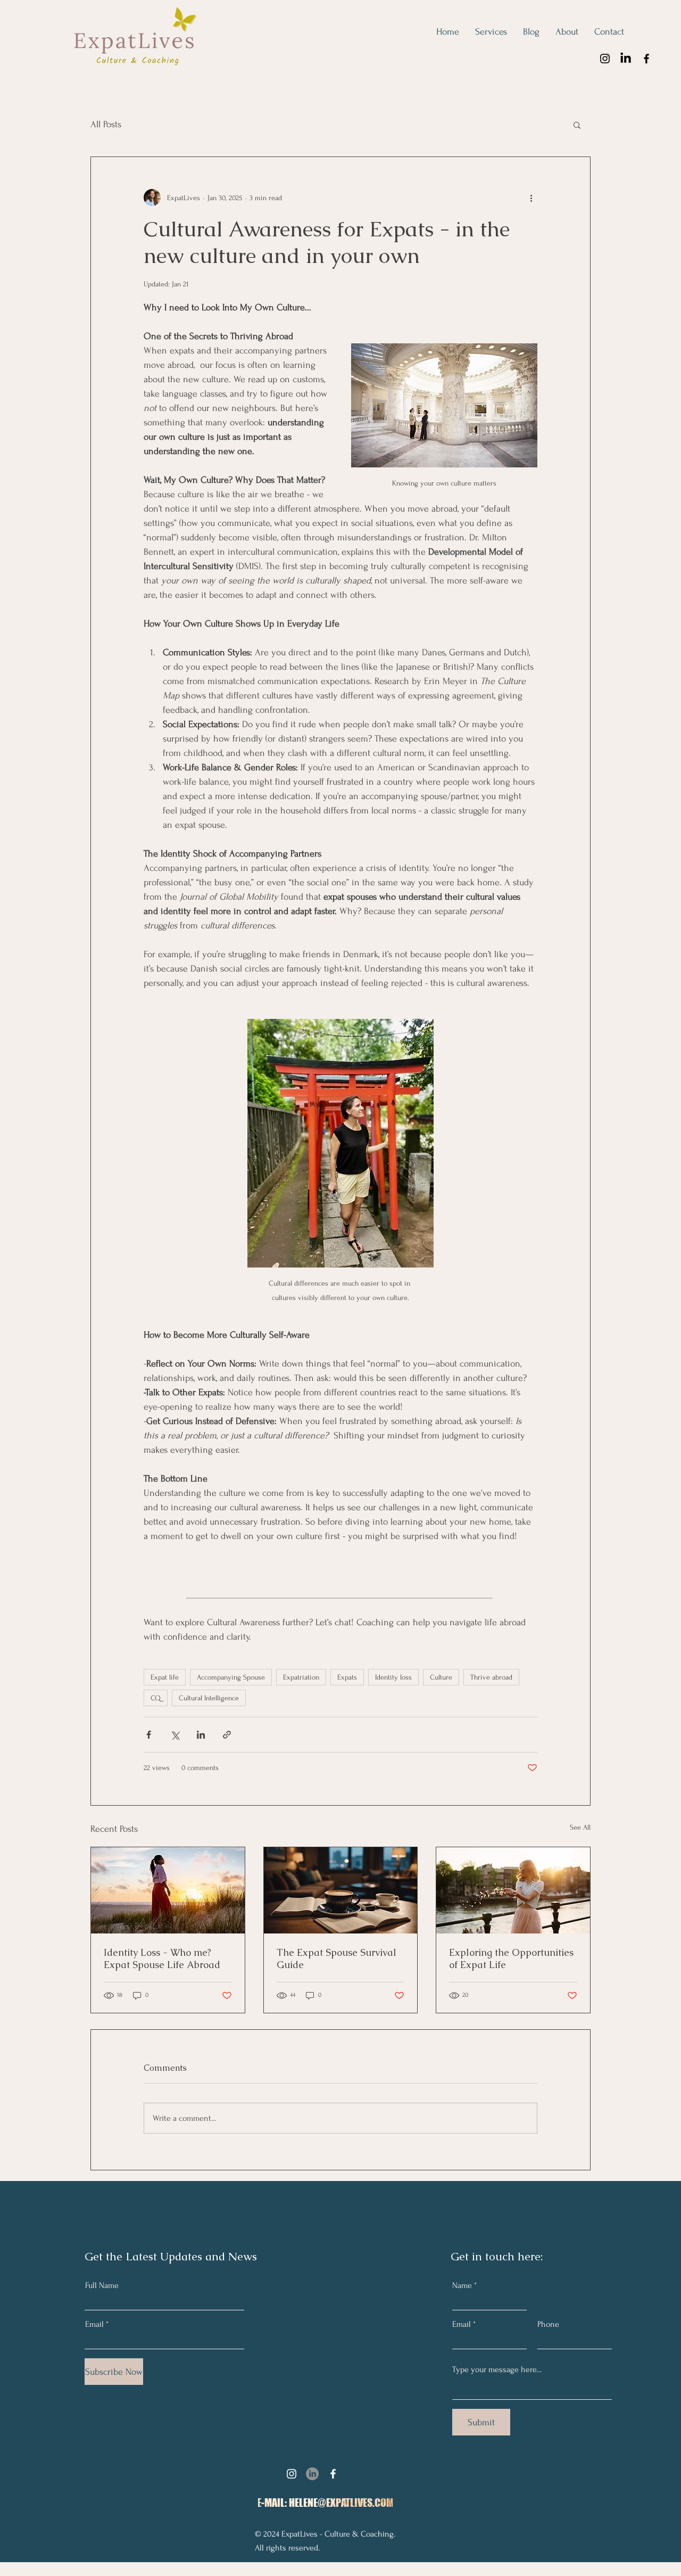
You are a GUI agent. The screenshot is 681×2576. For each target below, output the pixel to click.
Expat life (165, 1677)
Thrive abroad (491, 1677)
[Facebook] (646, 59)
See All (580, 1827)
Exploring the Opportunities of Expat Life (511, 1958)
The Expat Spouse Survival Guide (337, 1958)
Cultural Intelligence (209, 1698)
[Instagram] (605, 59)
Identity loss (393, 1677)
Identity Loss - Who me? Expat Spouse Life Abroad (162, 1958)
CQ (156, 1698)
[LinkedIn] (626, 59)
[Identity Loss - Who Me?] (168, 1890)
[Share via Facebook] (149, 1735)
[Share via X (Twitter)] (175, 1735)
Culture (441, 1677)
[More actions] (531, 197)
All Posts (106, 124)
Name (462, 2285)
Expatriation (301, 1677)
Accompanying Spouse (231, 1677)
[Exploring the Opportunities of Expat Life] (513, 1890)
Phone (548, 2324)
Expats (347, 1677)
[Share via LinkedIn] (201, 1735)
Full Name (102, 2285)
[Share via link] (227, 1735)
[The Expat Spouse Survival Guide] (341, 1890)
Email (94, 2324)
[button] (577, 125)
